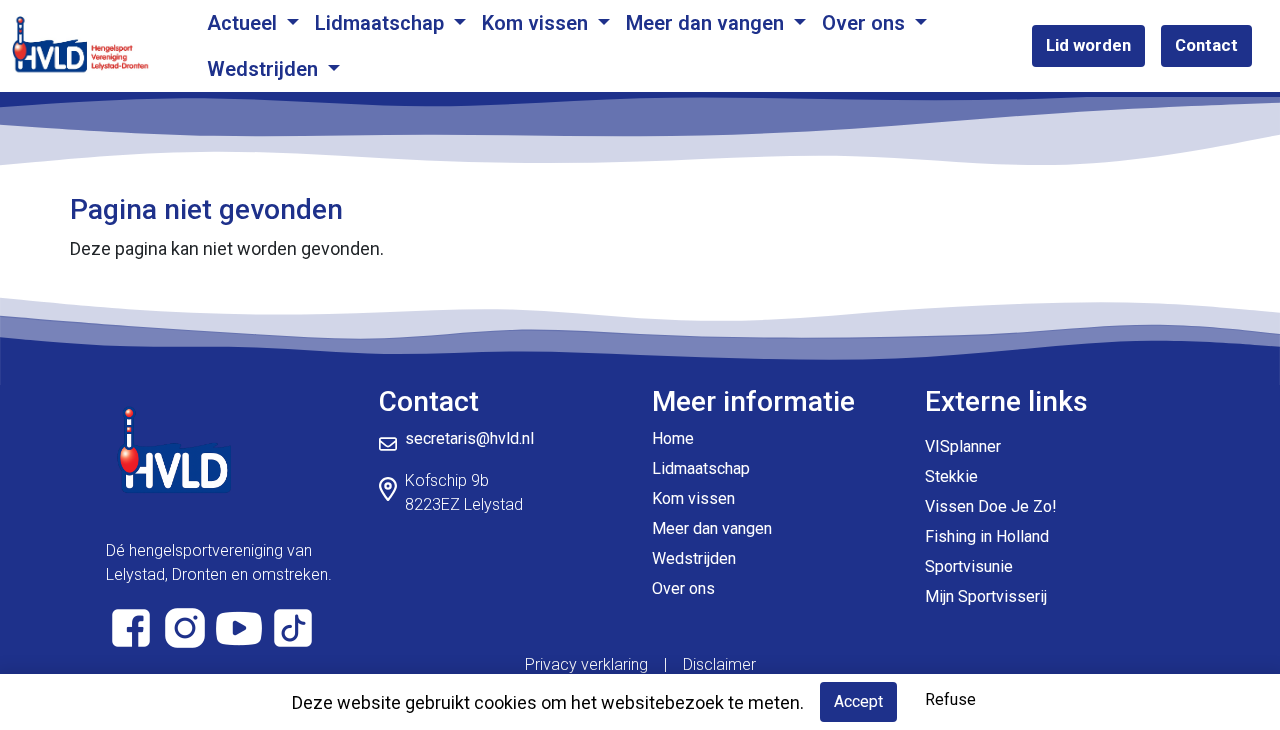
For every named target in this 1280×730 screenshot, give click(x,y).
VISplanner (963, 446)
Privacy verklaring (586, 664)
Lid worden (1088, 45)
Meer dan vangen (707, 23)
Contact (1206, 45)
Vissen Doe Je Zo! (991, 506)
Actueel (244, 23)
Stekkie (951, 476)
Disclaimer (719, 664)
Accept (858, 701)
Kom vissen (537, 23)
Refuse (950, 699)
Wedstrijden (265, 69)
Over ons (866, 23)
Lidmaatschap (382, 23)
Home (673, 438)
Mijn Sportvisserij (986, 596)
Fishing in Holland (987, 536)
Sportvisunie (969, 566)
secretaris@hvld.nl (469, 438)
